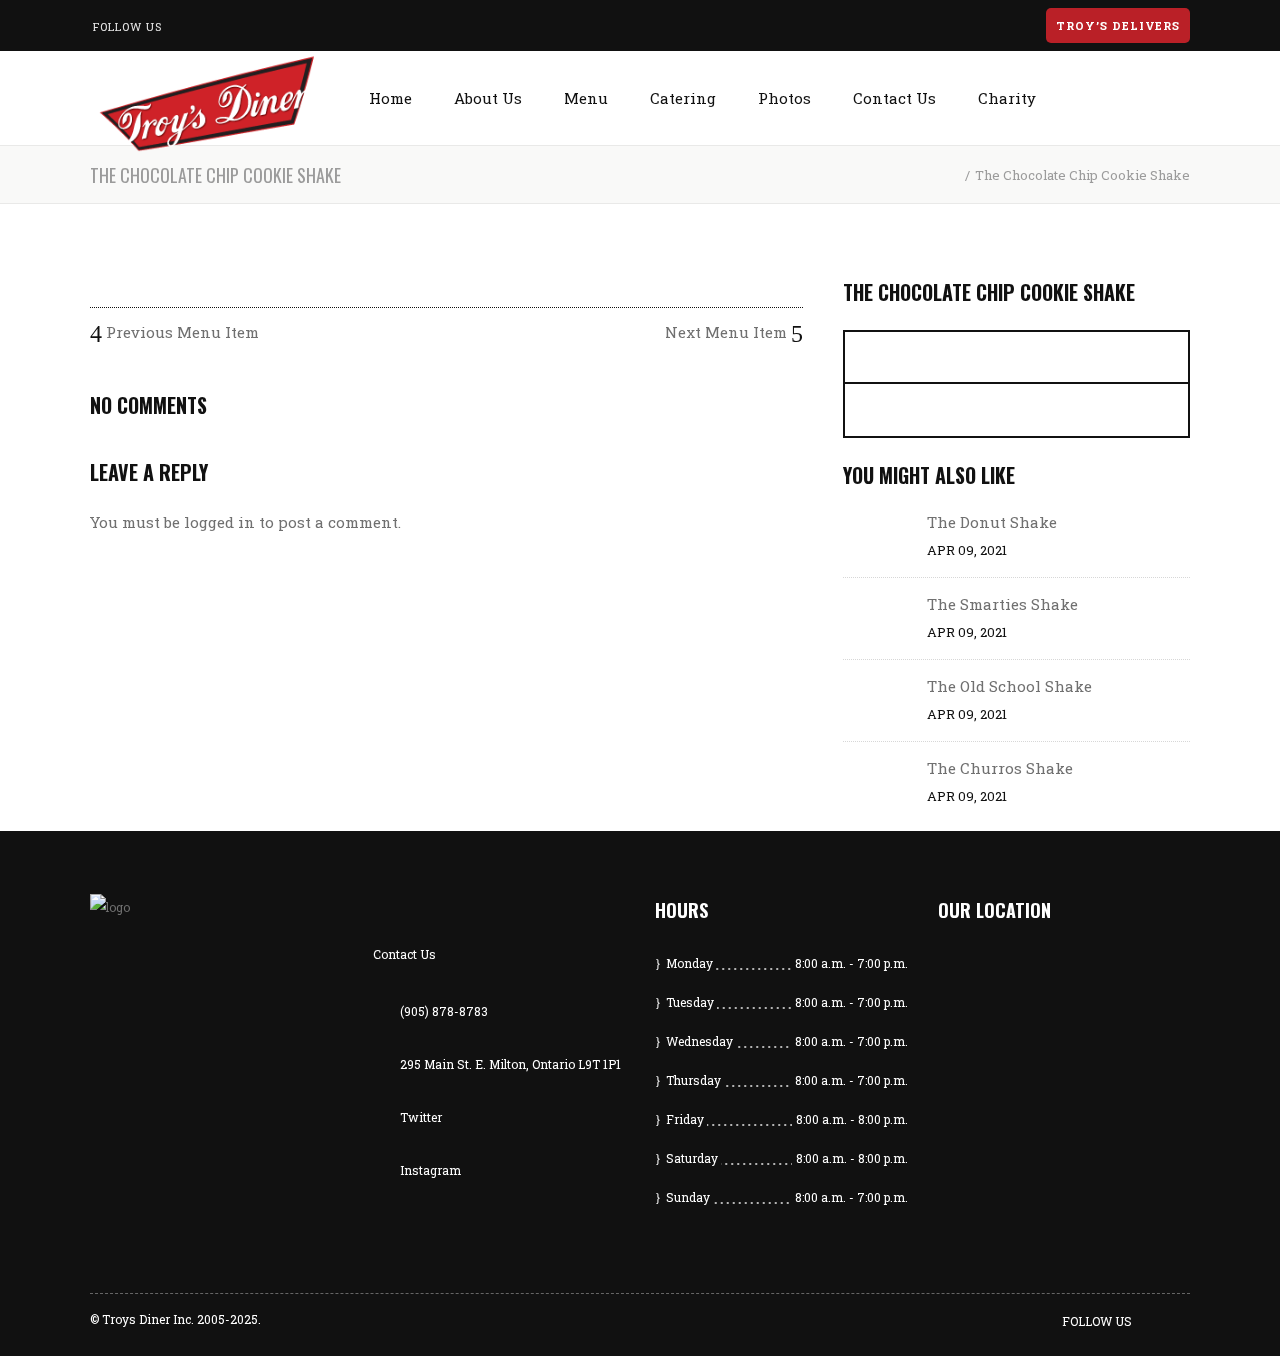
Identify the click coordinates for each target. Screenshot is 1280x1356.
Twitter (421, 1117)
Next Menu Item (728, 332)
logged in (219, 522)
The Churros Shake (1000, 768)
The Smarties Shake (1002, 604)
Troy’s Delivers (1118, 25)
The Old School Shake (1009, 686)
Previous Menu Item (180, 332)
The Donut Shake (992, 522)
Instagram (430, 1170)
